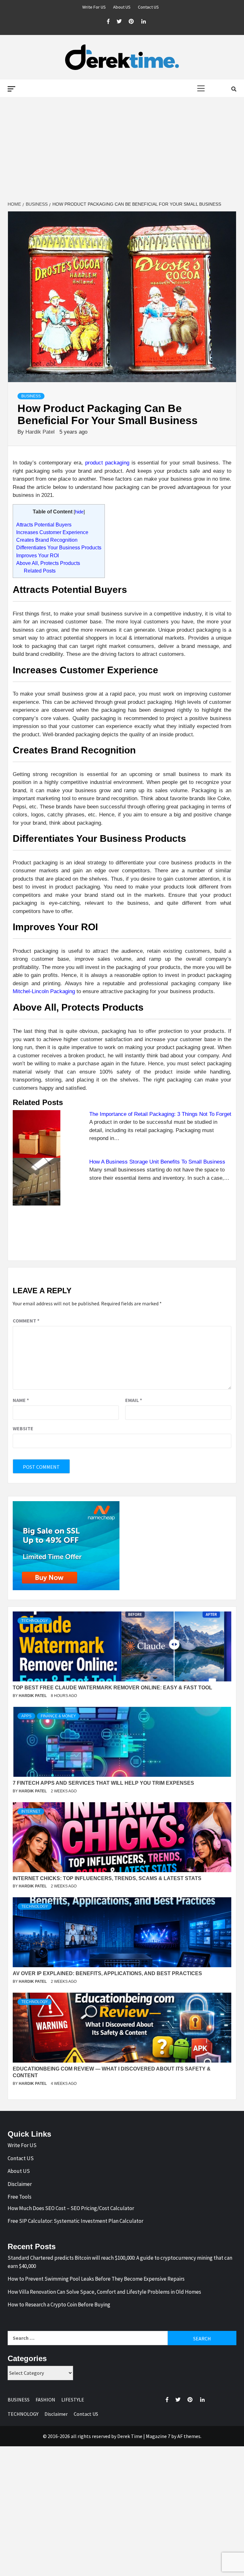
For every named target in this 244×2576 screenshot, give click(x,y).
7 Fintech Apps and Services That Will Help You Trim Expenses (103, 1783)
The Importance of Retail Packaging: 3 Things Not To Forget (160, 1114)
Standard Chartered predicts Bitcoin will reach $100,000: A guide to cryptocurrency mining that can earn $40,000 (120, 2262)
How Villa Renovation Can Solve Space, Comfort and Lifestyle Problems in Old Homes (104, 2292)
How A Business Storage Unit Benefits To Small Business (157, 1162)
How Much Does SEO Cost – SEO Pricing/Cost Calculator (71, 2208)
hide (79, 512)
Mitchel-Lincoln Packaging (44, 991)
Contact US (148, 7)
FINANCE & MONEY (58, 1716)
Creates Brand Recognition (47, 540)
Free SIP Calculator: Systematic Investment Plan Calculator (75, 2221)
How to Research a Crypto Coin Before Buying (59, 2305)
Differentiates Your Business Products (59, 547)
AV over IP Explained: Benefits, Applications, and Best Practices (107, 1973)
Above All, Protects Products (48, 563)
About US (122, 7)
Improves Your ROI (37, 555)
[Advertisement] (122, 149)
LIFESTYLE (73, 2400)
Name (21, 1400)
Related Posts (40, 571)
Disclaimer (20, 2184)
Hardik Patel (41, 432)
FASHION (45, 2400)
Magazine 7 (158, 2436)
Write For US (94, 7)
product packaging (107, 463)
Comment (26, 1321)
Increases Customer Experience (52, 532)
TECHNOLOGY (35, 1621)
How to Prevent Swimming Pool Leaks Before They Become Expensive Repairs (96, 2279)
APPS (26, 1716)
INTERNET (31, 1811)
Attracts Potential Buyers (44, 525)
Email (134, 1400)
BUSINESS (31, 396)
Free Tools (20, 2197)
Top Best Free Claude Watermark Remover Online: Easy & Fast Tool (112, 1688)
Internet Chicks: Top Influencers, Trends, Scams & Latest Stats (107, 1878)
